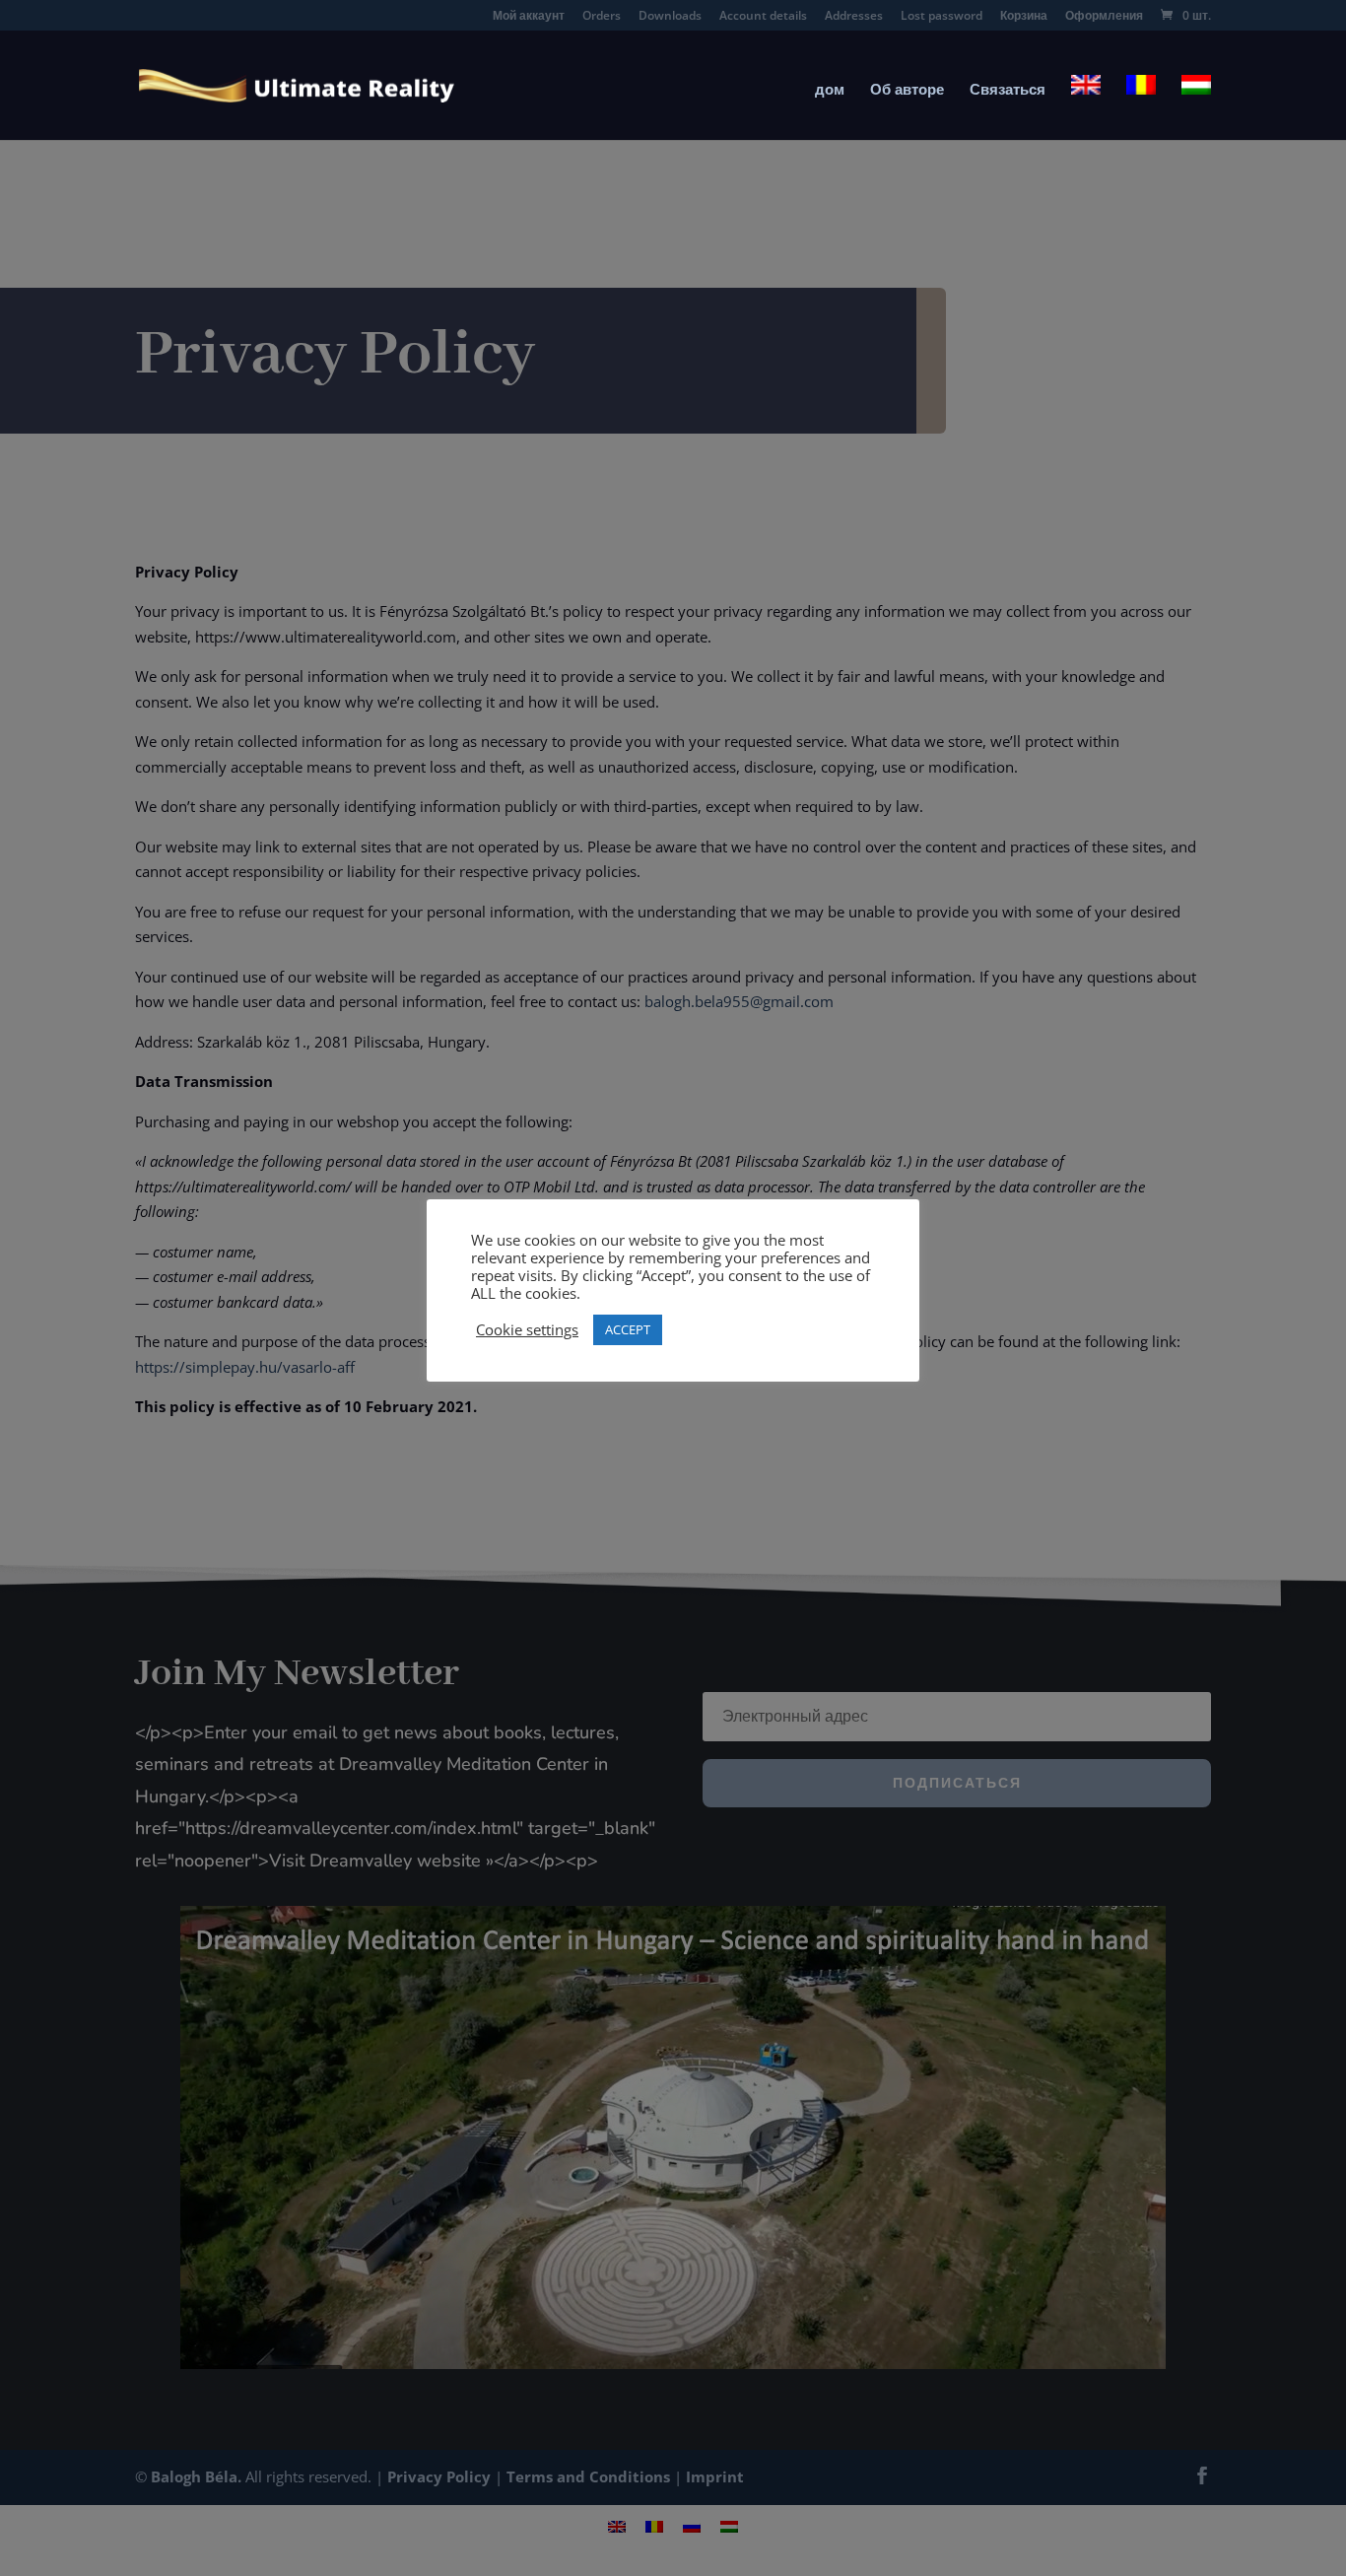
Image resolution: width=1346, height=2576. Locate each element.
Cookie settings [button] (527, 1329)
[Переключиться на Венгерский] (1196, 107)
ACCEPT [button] (628, 1329)
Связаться (1008, 90)
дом (830, 90)
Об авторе (907, 90)
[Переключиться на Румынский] (1141, 107)
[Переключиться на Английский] (1086, 107)
